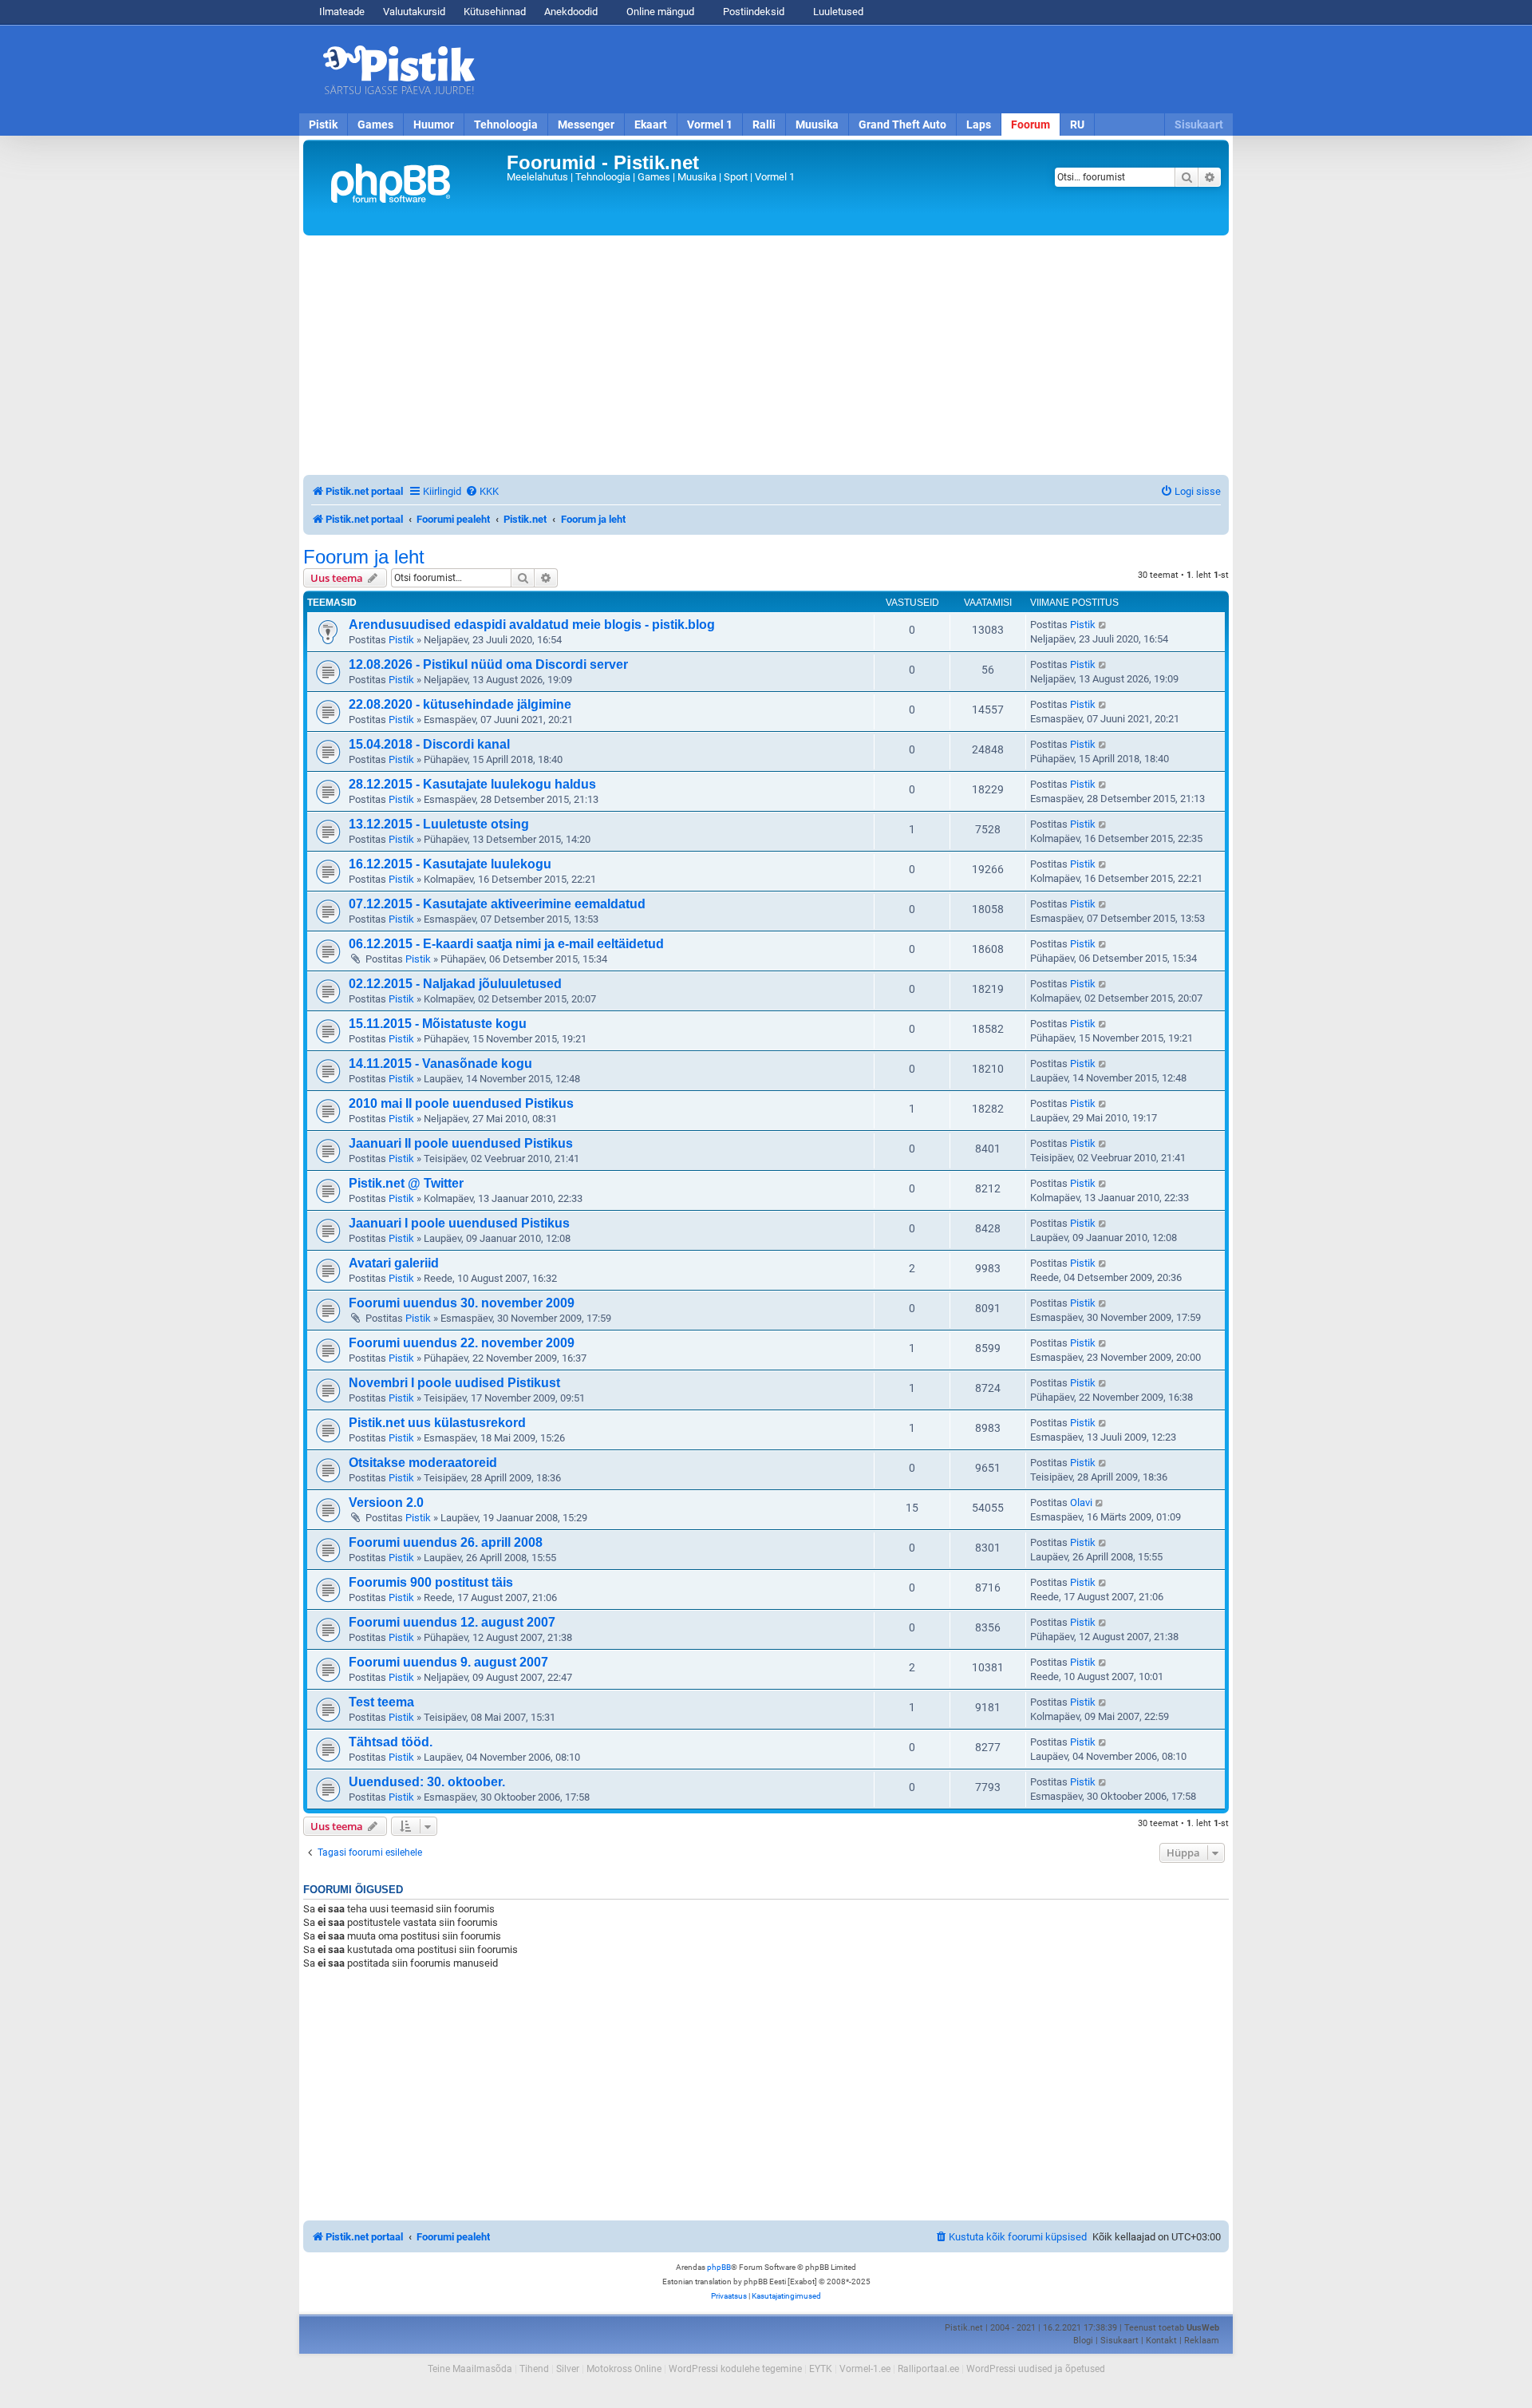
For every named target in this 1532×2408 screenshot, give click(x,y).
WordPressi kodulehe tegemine (735, 2369)
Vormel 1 (710, 125)
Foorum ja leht (364, 557)
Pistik (323, 125)
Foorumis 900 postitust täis (431, 1582)
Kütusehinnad (495, 12)
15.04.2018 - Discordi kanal (429, 744)
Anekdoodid (571, 12)
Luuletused (837, 12)
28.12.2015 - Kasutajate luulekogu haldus (472, 784)
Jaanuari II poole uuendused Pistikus (461, 1143)
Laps (979, 125)
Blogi (1083, 2341)
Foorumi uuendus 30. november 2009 (462, 1303)
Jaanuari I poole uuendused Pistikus (459, 1223)
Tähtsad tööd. (391, 1742)
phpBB (719, 2267)
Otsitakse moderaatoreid (423, 1463)
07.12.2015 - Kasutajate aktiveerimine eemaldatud (497, 904)
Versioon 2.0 (386, 1503)
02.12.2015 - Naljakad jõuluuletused (455, 984)
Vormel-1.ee (865, 2369)
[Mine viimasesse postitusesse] (1103, 625)
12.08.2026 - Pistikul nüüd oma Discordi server (488, 664)
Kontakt (1161, 2341)
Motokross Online (624, 2369)
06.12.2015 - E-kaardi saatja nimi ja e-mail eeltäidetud (506, 944)
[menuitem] (482, 491)
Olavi (1081, 1503)
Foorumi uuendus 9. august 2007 (448, 1662)
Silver (568, 2369)
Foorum (1031, 125)
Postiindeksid (752, 12)
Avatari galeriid (394, 1263)
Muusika (817, 125)
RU (1077, 125)
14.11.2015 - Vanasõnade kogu (440, 1064)
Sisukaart (1199, 125)
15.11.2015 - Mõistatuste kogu (438, 1024)
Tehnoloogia (506, 125)
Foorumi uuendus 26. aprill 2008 (446, 1542)
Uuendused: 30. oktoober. (427, 1782)
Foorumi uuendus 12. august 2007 (452, 1622)
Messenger (586, 125)
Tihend (534, 2369)
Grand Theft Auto (902, 125)
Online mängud (659, 12)
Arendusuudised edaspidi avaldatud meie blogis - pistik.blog (532, 625)
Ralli (764, 125)
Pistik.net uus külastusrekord (437, 1423)
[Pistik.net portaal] (407, 188)
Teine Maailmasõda (470, 2369)
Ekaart (651, 125)
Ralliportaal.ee (928, 2369)
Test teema (381, 1702)
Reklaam (1202, 2341)
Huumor (434, 125)
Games (375, 125)
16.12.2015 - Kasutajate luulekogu (450, 864)
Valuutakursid (414, 12)
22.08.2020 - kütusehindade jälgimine (460, 704)
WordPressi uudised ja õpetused (1036, 2369)
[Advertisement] (858, 69)
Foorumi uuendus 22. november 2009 (462, 1343)
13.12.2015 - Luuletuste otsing (439, 824)
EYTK (821, 2369)
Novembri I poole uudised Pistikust (454, 1383)
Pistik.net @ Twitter (406, 1183)
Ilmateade (342, 12)
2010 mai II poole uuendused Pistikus (461, 1103)
